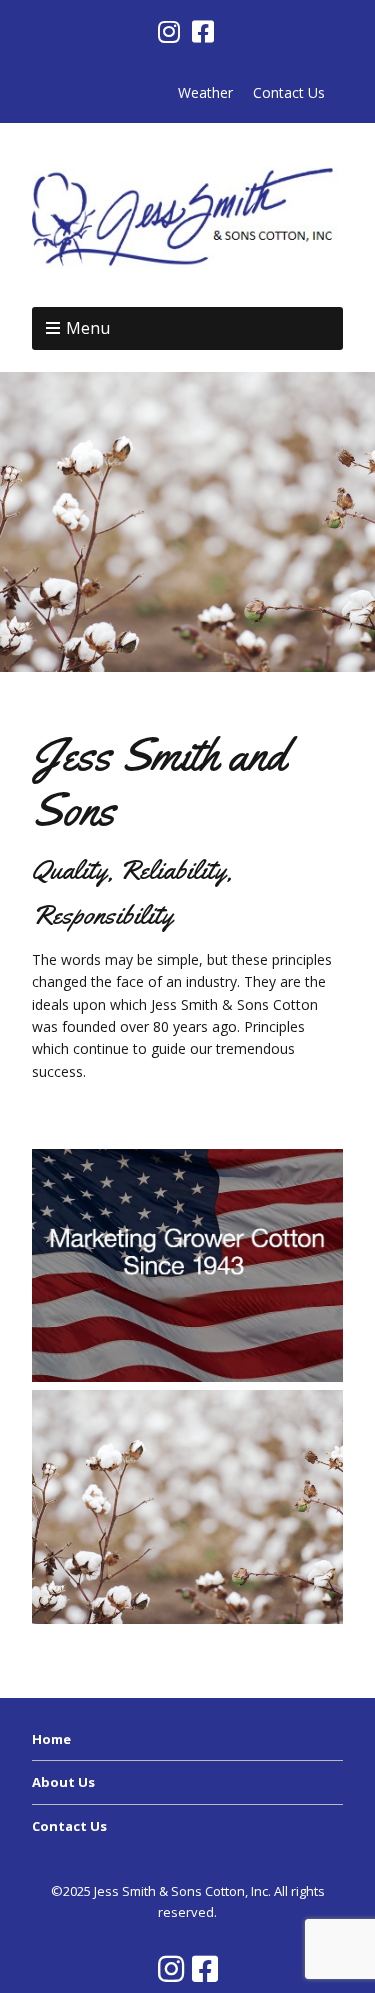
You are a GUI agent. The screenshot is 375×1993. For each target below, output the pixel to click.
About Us (63, 1782)
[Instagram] (171, 31)
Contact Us (289, 92)
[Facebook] (203, 31)
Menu (88, 328)
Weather (205, 92)
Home (51, 1739)
